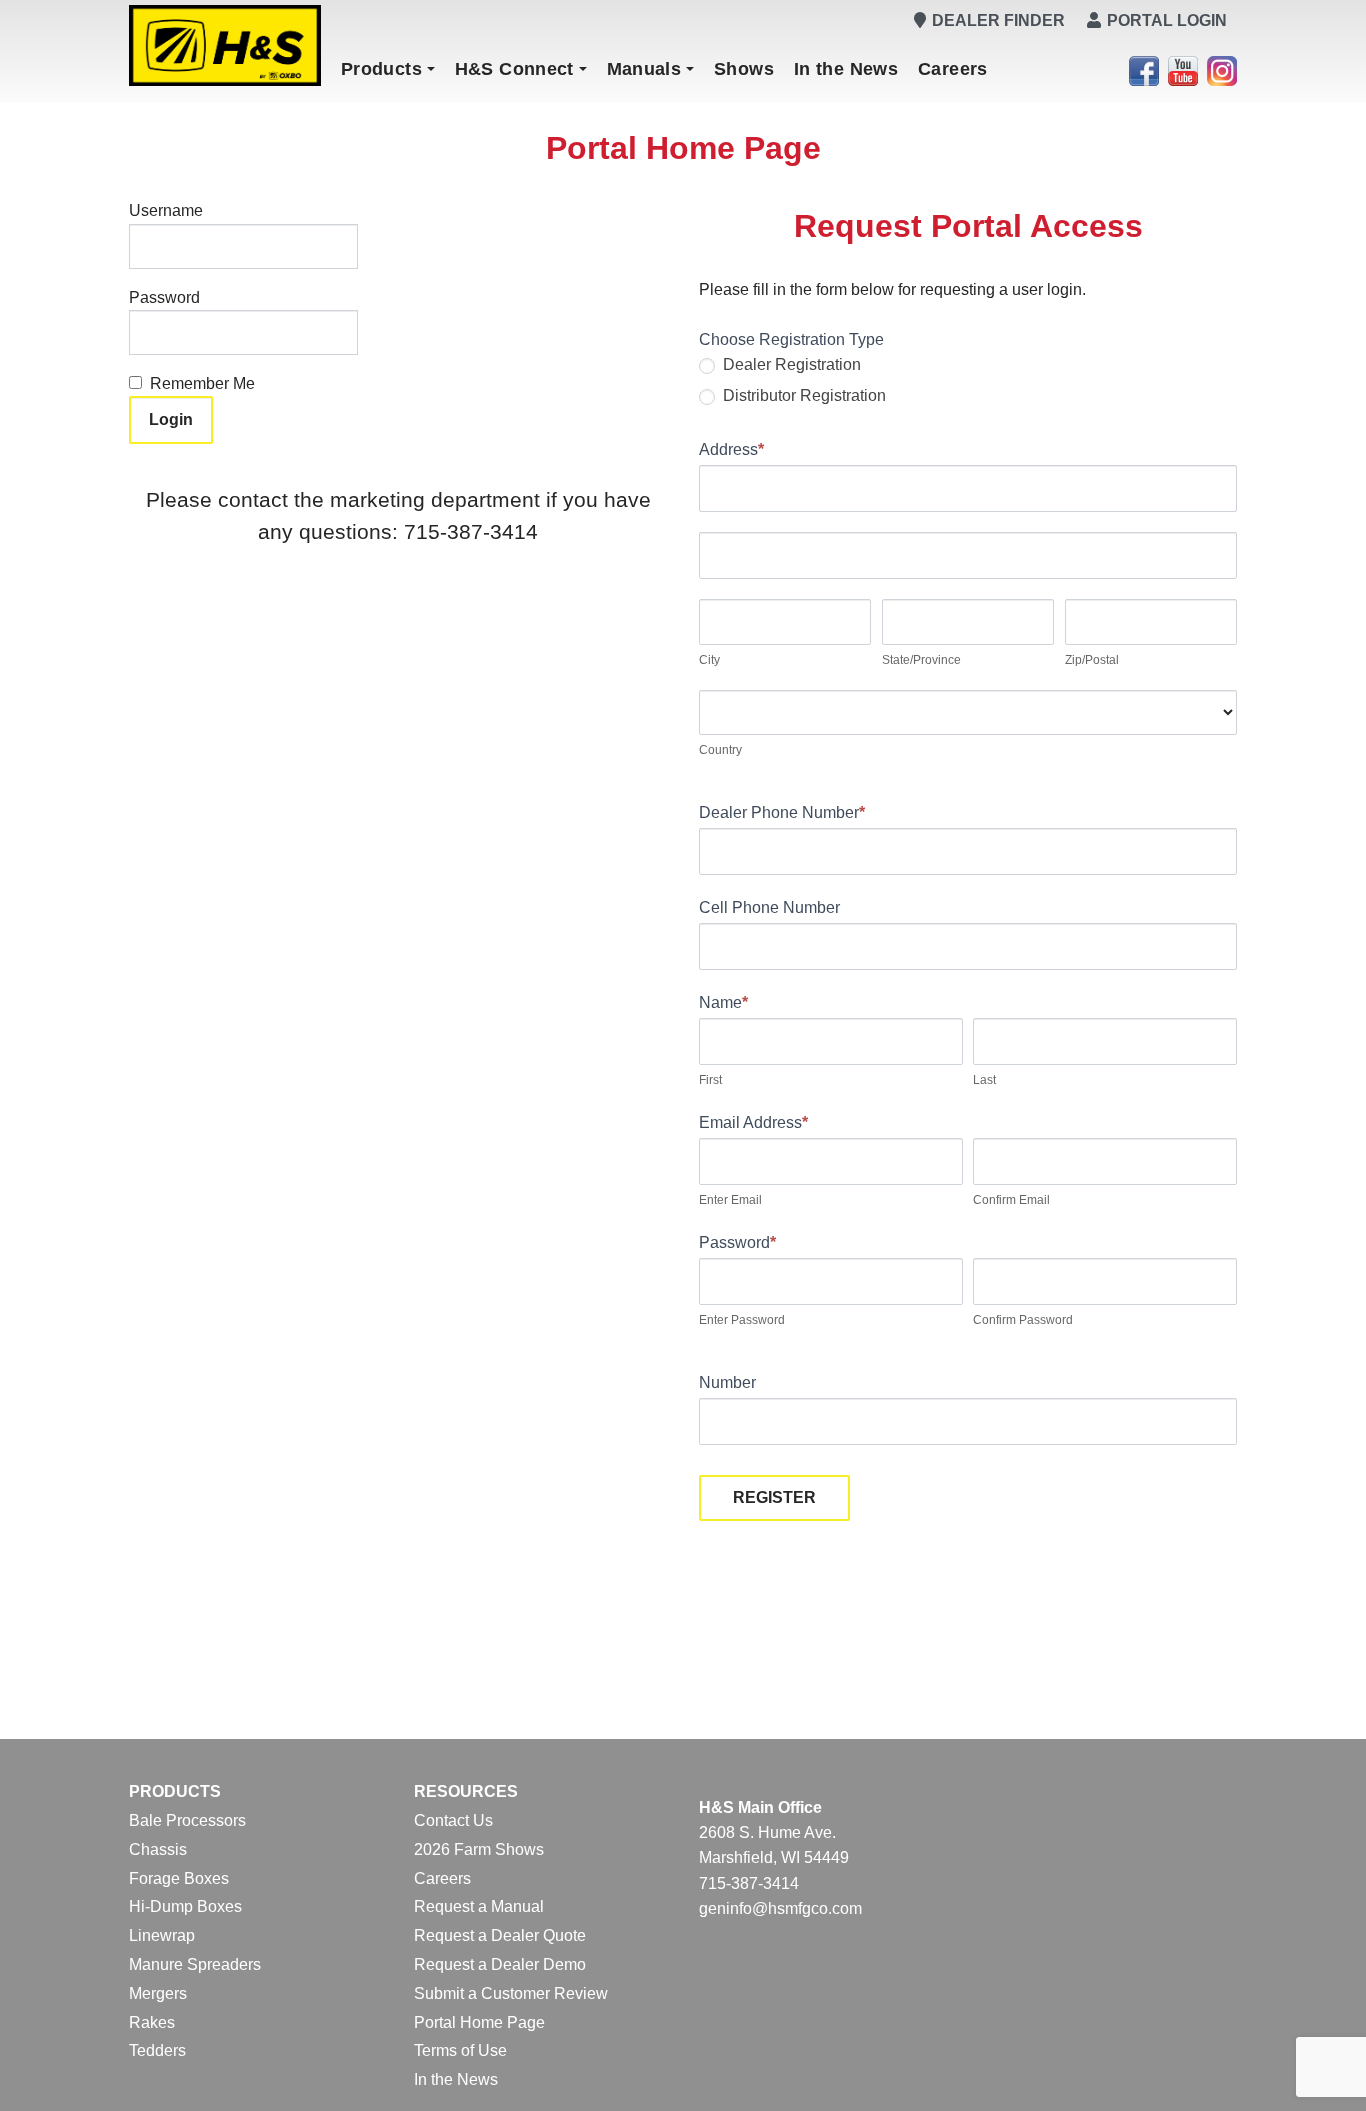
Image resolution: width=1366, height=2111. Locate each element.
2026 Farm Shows (479, 1849)
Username (166, 210)
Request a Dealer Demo (500, 1964)
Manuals (644, 69)
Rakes (152, 2022)
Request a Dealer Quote (500, 1935)
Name (723, 1002)
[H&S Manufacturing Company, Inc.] (225, 45)
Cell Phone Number (769, 907)
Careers (953, 69)
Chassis (158, 1849)
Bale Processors (187, 1820)
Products (381, 69)
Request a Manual (479, 1906)
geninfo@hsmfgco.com (780, 1908)
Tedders (157, 2050)
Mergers (158, 1993)
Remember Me (202, 383)
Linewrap (162, 1935)
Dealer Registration (790, 364)
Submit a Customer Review (511, 1993)
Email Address (753, 1122)
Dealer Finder (998, 20)
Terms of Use (460, 2050)
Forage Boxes (179, 1878)
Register (774, 1497)
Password (164, 297)
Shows (744, 69)
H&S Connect (514, 69)
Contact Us (453, 1820)
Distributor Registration (802, 395)
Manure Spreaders (195, 1964)
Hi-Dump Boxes (185, 1906)
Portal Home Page (479, 2022)
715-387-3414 (749, 1883)
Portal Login (1167, 20)
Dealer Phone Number (782, 812)
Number (727, 1382)
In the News (846, 69)
